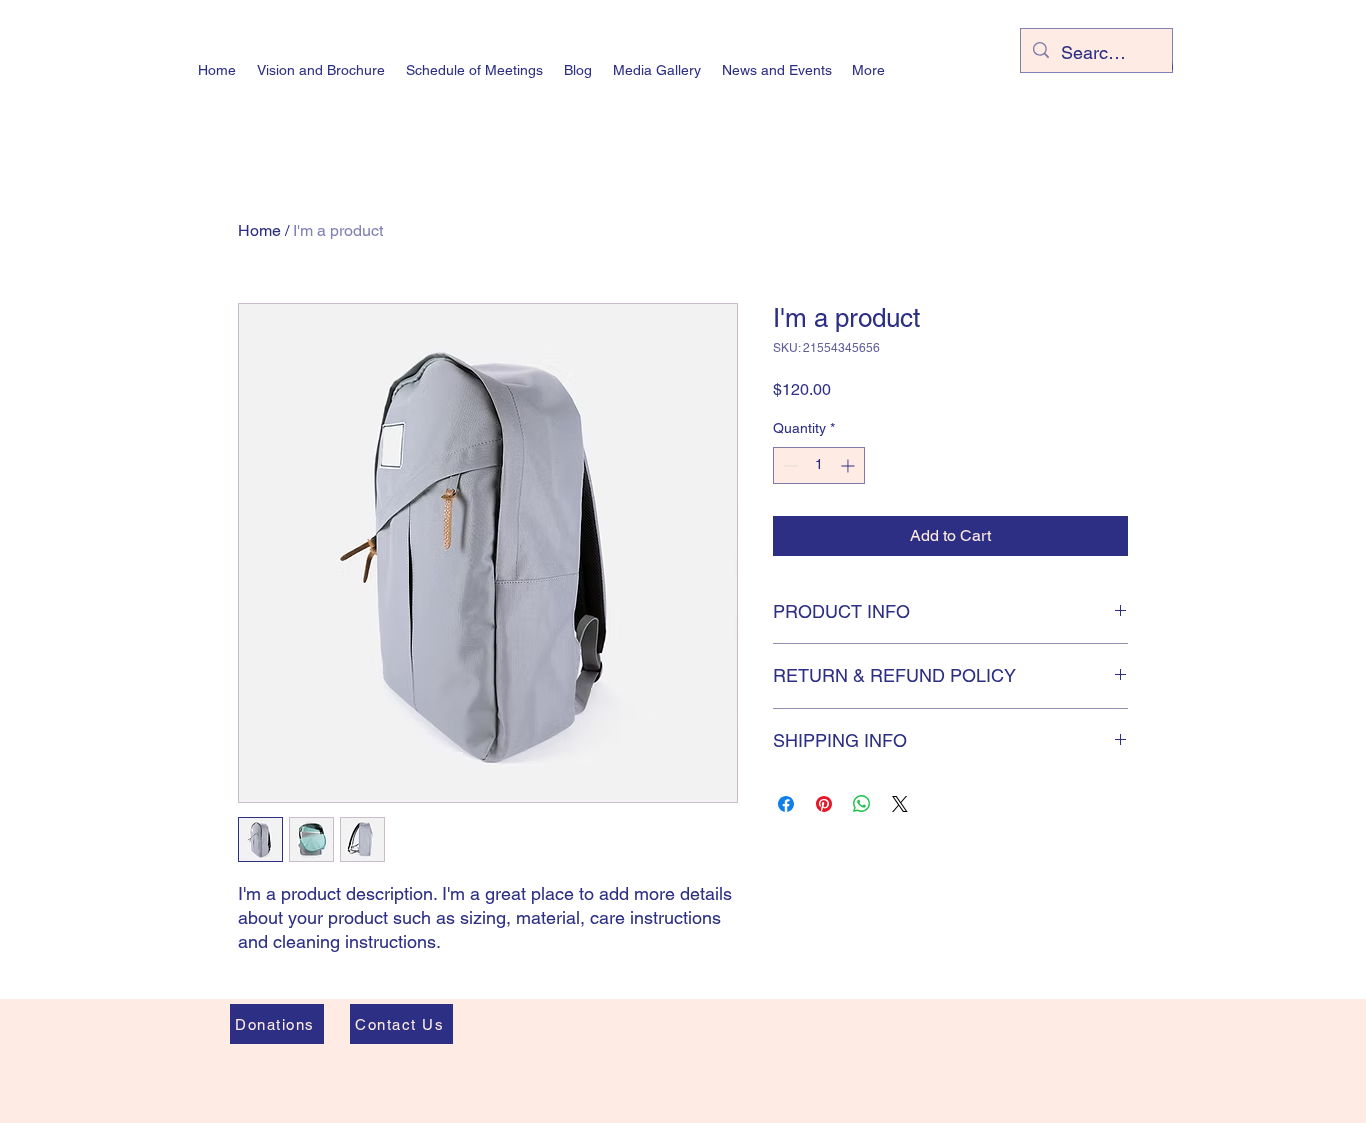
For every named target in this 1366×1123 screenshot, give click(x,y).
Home (259, 230)
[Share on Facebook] (786, 804)
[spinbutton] (819, 465)
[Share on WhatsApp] (862, 804)
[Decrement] (788, 465)
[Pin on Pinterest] (824, 804)
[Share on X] (900, 804)
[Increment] (849, 465)
